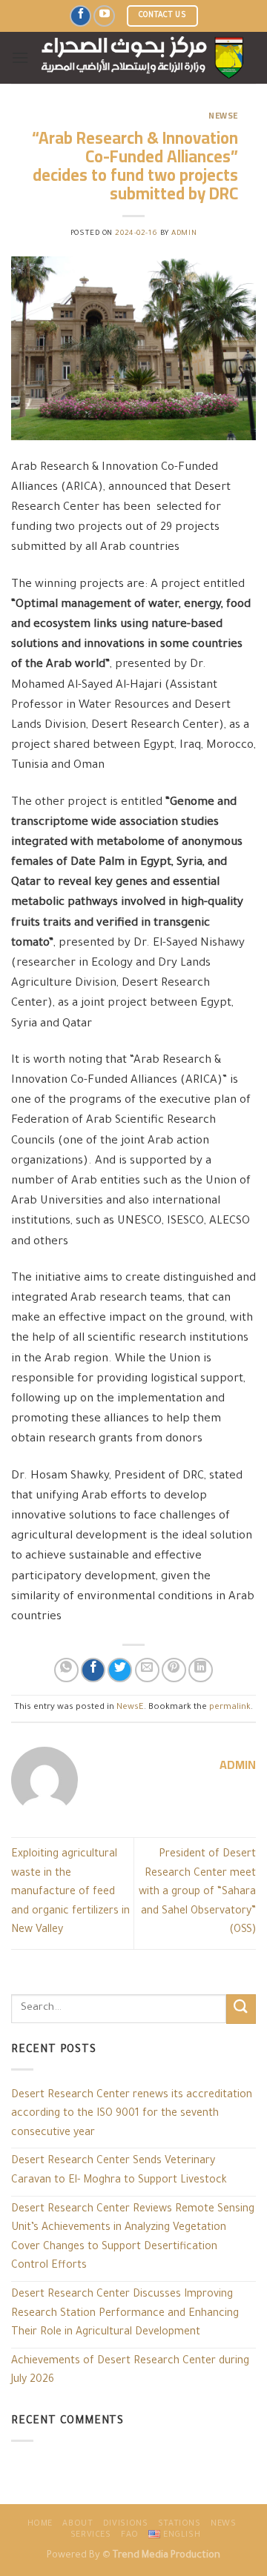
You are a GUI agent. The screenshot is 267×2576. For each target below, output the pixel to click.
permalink (230, 1708)
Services (91, 2535)
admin (184, 234)
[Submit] (241, 2009)
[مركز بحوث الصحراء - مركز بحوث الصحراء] (142, 58)
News (223, 2524)
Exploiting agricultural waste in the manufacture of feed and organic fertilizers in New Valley (70, 1893)
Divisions (126, 2524)
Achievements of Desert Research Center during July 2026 (130, 2371)
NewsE (223, 115)
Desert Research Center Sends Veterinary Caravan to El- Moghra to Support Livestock (119, 2171)
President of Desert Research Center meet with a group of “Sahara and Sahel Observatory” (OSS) (197, 1893)
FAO (130, 2535)
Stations (179, 2524)
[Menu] (20, 57)
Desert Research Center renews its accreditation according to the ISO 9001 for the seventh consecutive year (132, 2115)
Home (40, 2524)
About (78, 2524)
